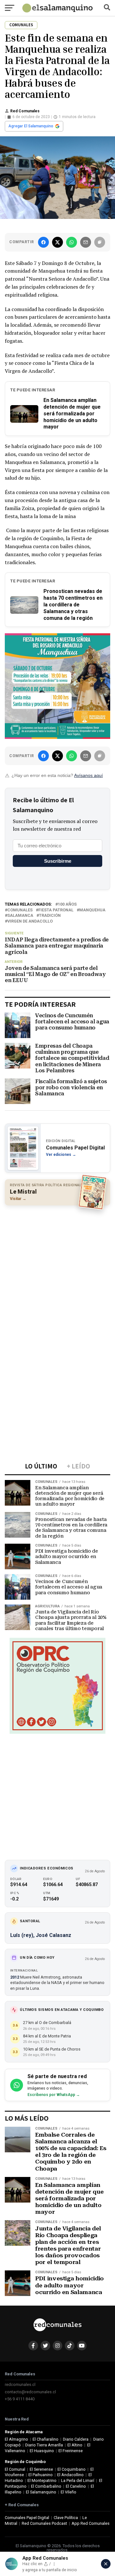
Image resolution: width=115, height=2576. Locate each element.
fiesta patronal (56, 910)
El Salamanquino (41, 2492)
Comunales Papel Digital (27, 2518)
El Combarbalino (46, 2486)
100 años (67, 904)
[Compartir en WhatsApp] (72, 242)
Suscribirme (58, 861)
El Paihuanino (41, 2475)
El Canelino (76, 2486)
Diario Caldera (76, 2439)
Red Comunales (25, 111)
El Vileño (69, 2492)
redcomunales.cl (20, 2384)
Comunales (20, 910)
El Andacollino (70, 2475)
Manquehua (92, 910)
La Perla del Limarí (78, 2480)
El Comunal (15, 2469)
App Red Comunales (91, 2523)
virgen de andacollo (30, 921)
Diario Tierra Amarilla (44, 2445)
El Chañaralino (46, 2439)
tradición (50, 916)
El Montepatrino (42, 2480)
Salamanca (20, 916)
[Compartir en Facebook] (43, 242)
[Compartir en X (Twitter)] (57, 242)
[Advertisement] (57, 1269)
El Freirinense (71, 2451)
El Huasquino (42, 2451)
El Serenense (41, 2469)
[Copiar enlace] (100, 242)
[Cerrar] (106, 2564)
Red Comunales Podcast (44, 2523)
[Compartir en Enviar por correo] (86, 242)
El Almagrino (16, 2439)
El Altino (75, 2445)
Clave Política (66, 2518)
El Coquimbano (72, 2469)
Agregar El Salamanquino (31, 126)
